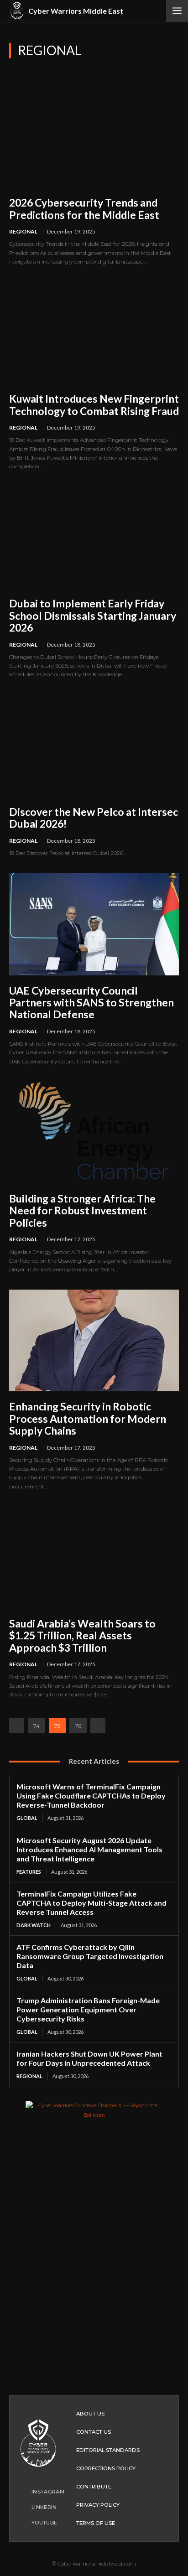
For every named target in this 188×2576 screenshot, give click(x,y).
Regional (23, 231)
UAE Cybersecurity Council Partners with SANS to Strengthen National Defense (91, 1003)
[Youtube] (23, 2523)
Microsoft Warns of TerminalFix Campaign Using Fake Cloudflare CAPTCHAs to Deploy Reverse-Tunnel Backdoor (91, 1796)
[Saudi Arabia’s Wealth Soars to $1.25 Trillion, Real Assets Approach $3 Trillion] (94, 1558)
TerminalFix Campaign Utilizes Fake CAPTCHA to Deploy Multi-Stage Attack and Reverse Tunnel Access (91, 1903)
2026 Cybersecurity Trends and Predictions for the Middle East (84, 208)
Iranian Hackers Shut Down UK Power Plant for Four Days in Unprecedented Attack (89, 2058)
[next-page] (98, 1726)
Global (27, 1818)
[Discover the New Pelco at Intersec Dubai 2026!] (94, 746)
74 (37, 1726)
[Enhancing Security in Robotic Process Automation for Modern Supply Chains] (94, 1340)
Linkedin (44, 2507)
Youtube (44, 2523)
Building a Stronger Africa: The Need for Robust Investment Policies (82, 1210)
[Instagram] (23, 2492)
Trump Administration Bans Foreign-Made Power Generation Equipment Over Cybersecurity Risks (88, 2009)
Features (29, 1872)
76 (78, 1726)
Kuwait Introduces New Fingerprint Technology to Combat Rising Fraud (94, 404)
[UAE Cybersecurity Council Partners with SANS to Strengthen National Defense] (94, 924)
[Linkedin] (23, 2507)
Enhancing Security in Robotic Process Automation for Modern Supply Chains (88, 1418)
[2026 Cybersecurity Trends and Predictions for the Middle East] (94, 137)
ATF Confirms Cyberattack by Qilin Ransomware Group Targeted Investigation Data (90, 1956)
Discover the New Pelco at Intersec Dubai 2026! (94, 818)
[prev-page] (17, 1726)
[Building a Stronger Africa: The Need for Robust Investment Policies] (94, 1133)
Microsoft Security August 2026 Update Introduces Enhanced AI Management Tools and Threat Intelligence (89, 1849)
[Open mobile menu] (177, 11)
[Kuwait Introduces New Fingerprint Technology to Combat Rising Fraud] (94, 333)
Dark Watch (34, 1925)
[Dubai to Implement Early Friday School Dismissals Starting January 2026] (94, 537)
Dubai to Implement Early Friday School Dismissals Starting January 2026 (93, 615)
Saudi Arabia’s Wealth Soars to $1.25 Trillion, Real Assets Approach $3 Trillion (82, 1635)
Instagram (48, 2492)
